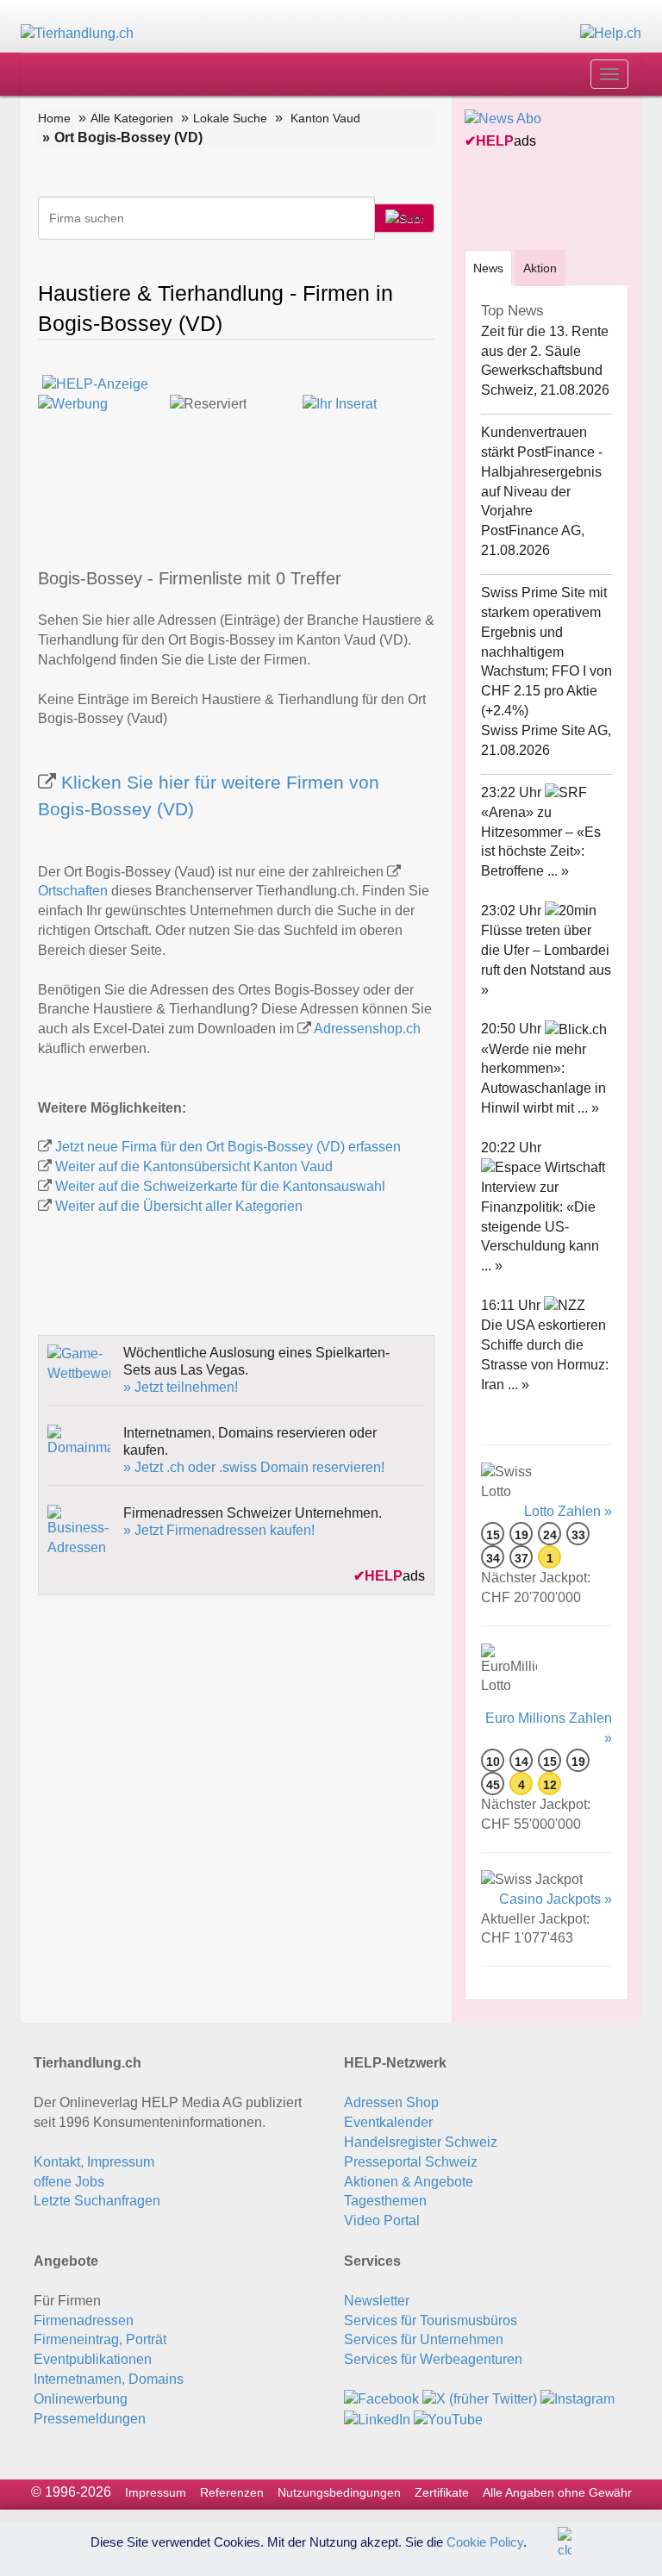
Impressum (156, 2492)
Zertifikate (442, 2492)
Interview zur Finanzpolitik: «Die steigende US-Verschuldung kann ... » (540, 1226)
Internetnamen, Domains (109, 2379)
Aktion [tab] (540, 268)
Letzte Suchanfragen (97, 2201)
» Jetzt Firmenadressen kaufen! (219, 1530)
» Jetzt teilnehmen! (181, 1387)
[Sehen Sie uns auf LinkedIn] (377, 2419)
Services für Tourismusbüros (431, 2320)
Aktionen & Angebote (409, 2182)
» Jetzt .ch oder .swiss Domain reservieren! (254, 1467)
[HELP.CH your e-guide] (611, 33)
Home (54, 118)
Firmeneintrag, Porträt (100, 2339)
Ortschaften (73, 891)
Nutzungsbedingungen (339, 2492)
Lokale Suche (230, 118)
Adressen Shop (391, 2102)
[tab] (488, 268)
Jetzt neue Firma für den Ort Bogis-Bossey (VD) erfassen (228, 1147)
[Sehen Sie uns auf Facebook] (381, 2399)
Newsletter (377, 2301)
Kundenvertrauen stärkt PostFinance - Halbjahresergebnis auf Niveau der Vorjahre (542, 471)
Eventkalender (388, 2122)
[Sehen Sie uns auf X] (480, 2399)
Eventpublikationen (93, 2359)
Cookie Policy (485, 2541)
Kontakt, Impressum (94, 2162)
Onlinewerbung (81, 2399)
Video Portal (382, 2220)
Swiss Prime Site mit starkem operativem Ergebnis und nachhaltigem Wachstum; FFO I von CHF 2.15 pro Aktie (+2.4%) (546, 652)
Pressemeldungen (90, 2419)
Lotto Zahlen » (568, 1511)
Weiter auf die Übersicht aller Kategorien (179, 1206)
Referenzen (232, 2492)
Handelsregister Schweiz (421, 2142)
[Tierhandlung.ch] (77, 33)
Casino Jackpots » (556, 1899)
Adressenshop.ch (367, 1029)
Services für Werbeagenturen (433, 2359)
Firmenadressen (84, 2320)
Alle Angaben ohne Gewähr (557, 2492)
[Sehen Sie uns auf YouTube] (448, 2419)
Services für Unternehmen (424, 2339)
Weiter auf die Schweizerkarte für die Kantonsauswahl (220, 1186)
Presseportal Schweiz (411, 2162)
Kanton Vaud (325, 118)
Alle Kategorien (132, 118)
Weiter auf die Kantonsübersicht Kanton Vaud (194, 1166)
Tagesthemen (385, 2201)
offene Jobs (69, 2182)
